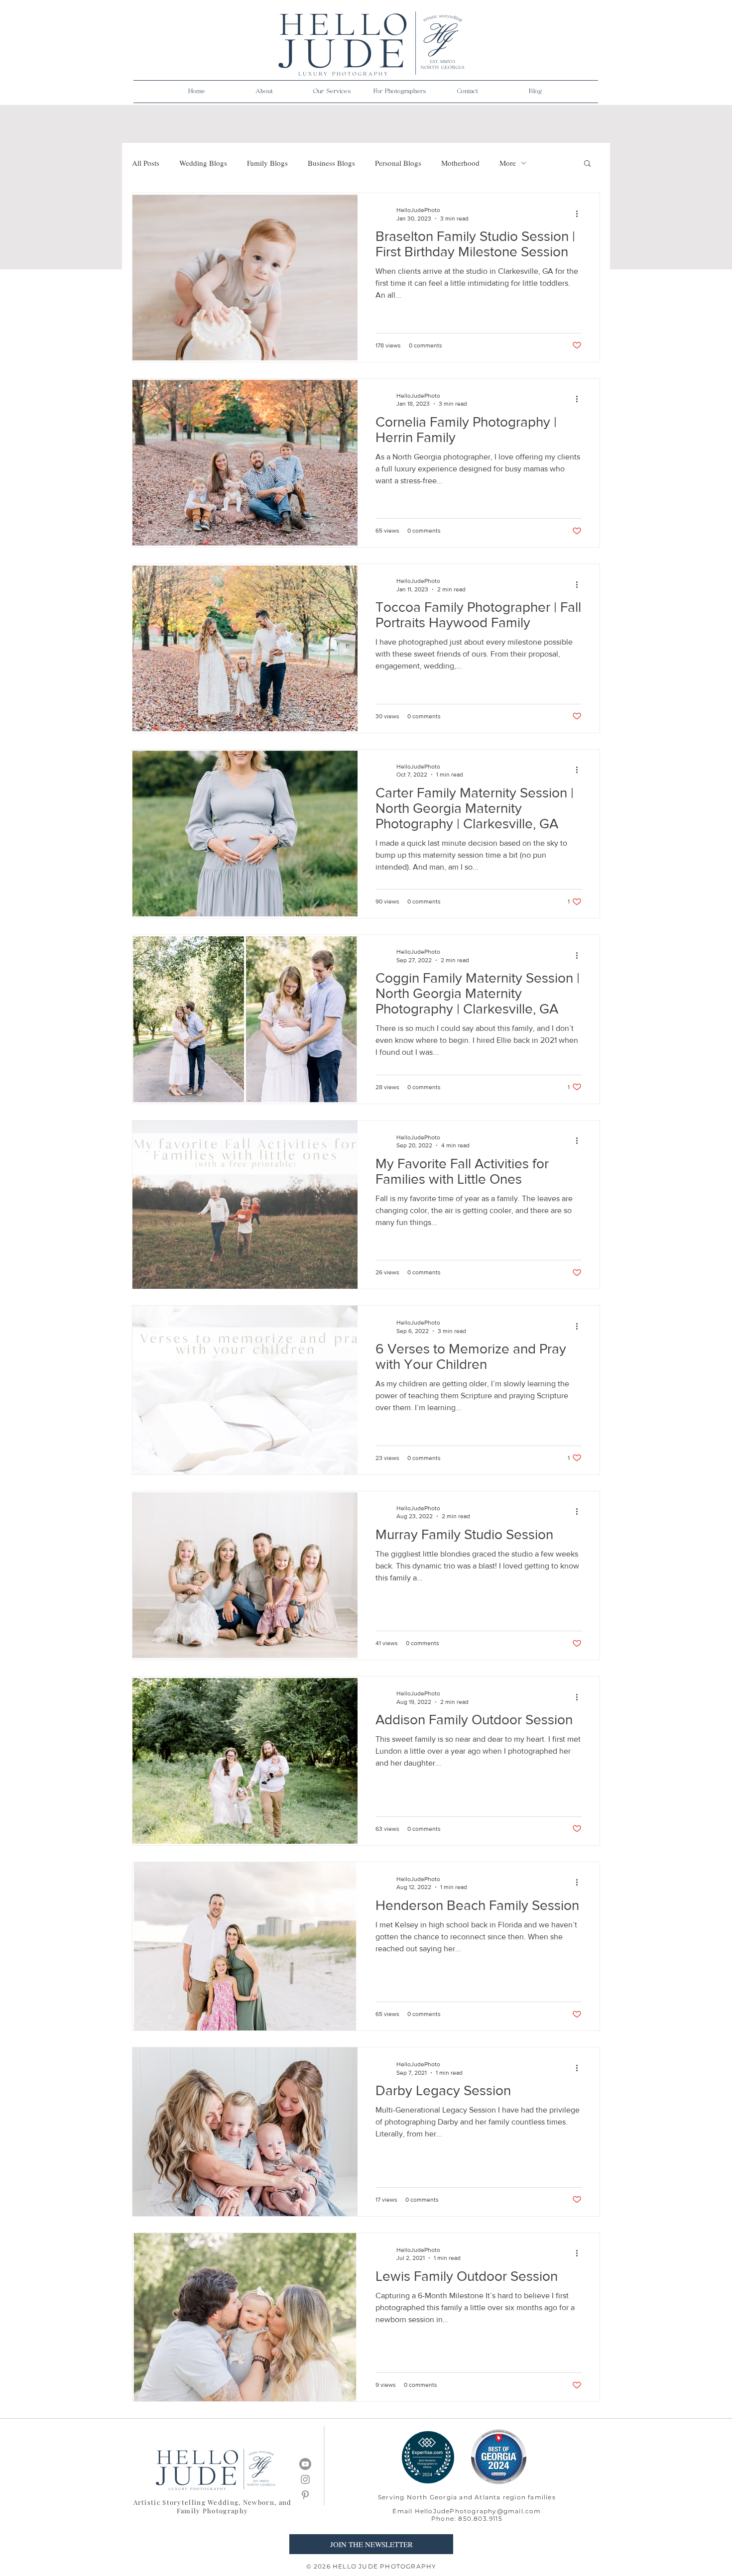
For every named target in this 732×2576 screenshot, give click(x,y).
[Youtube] (305, 2464)
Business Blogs (331, 163)
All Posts (146, 163)
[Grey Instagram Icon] (305, 2479)
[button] (264, 92)
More (508, 163)
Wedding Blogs (203, 163)
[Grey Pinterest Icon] (305, 2495)
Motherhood (460, 163)
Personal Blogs (398, 163)
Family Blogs (267, 163)
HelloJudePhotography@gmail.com (478, 2511)
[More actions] (580, 214)
